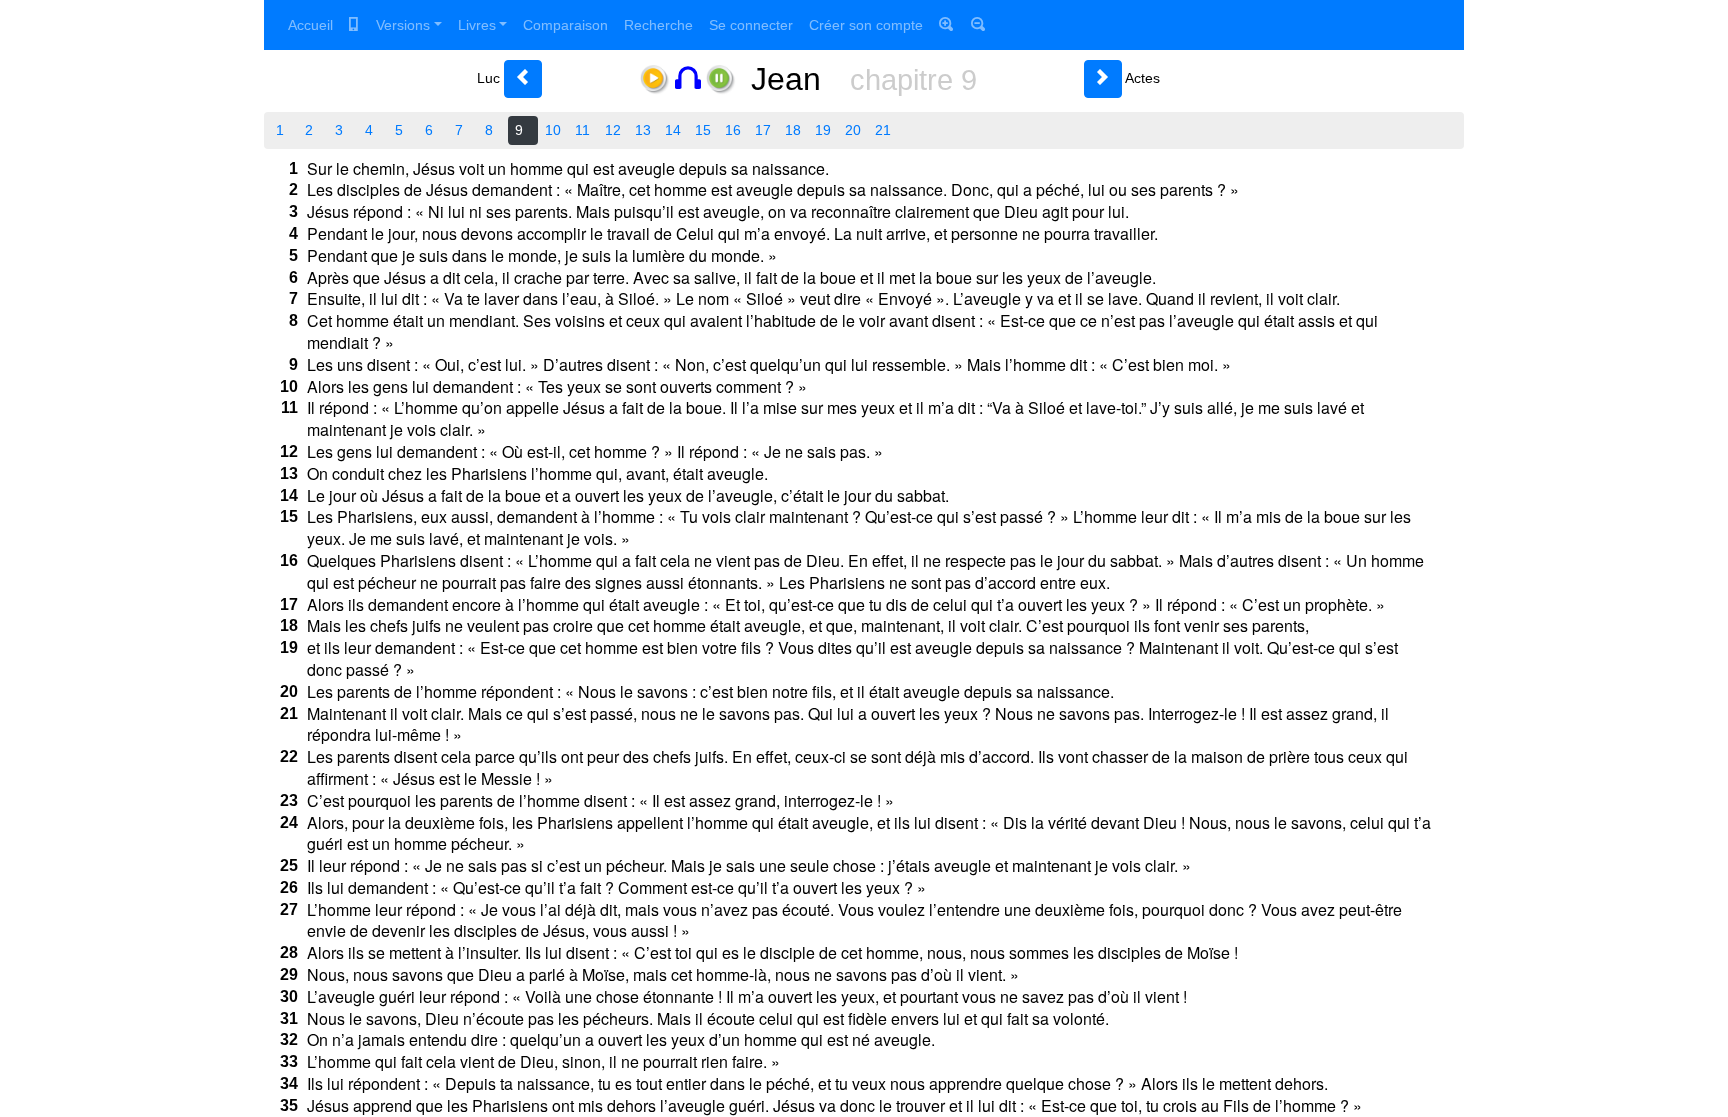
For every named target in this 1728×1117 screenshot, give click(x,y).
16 (733, 130)
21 (883, 130)
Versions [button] (403, 25)
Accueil (310, 25)
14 (673, 130)
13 (643, 130)
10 (553, 130)
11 (582, 130)
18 (793, 130)
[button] (523, 79)
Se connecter (751, 25)
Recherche (658, 25)
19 (823, 130)
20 (853, 130)
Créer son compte (866, 25)
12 (613, 130)
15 (703, 130)
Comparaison (565, 25)
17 (763, 130)
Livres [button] (477, 25)
